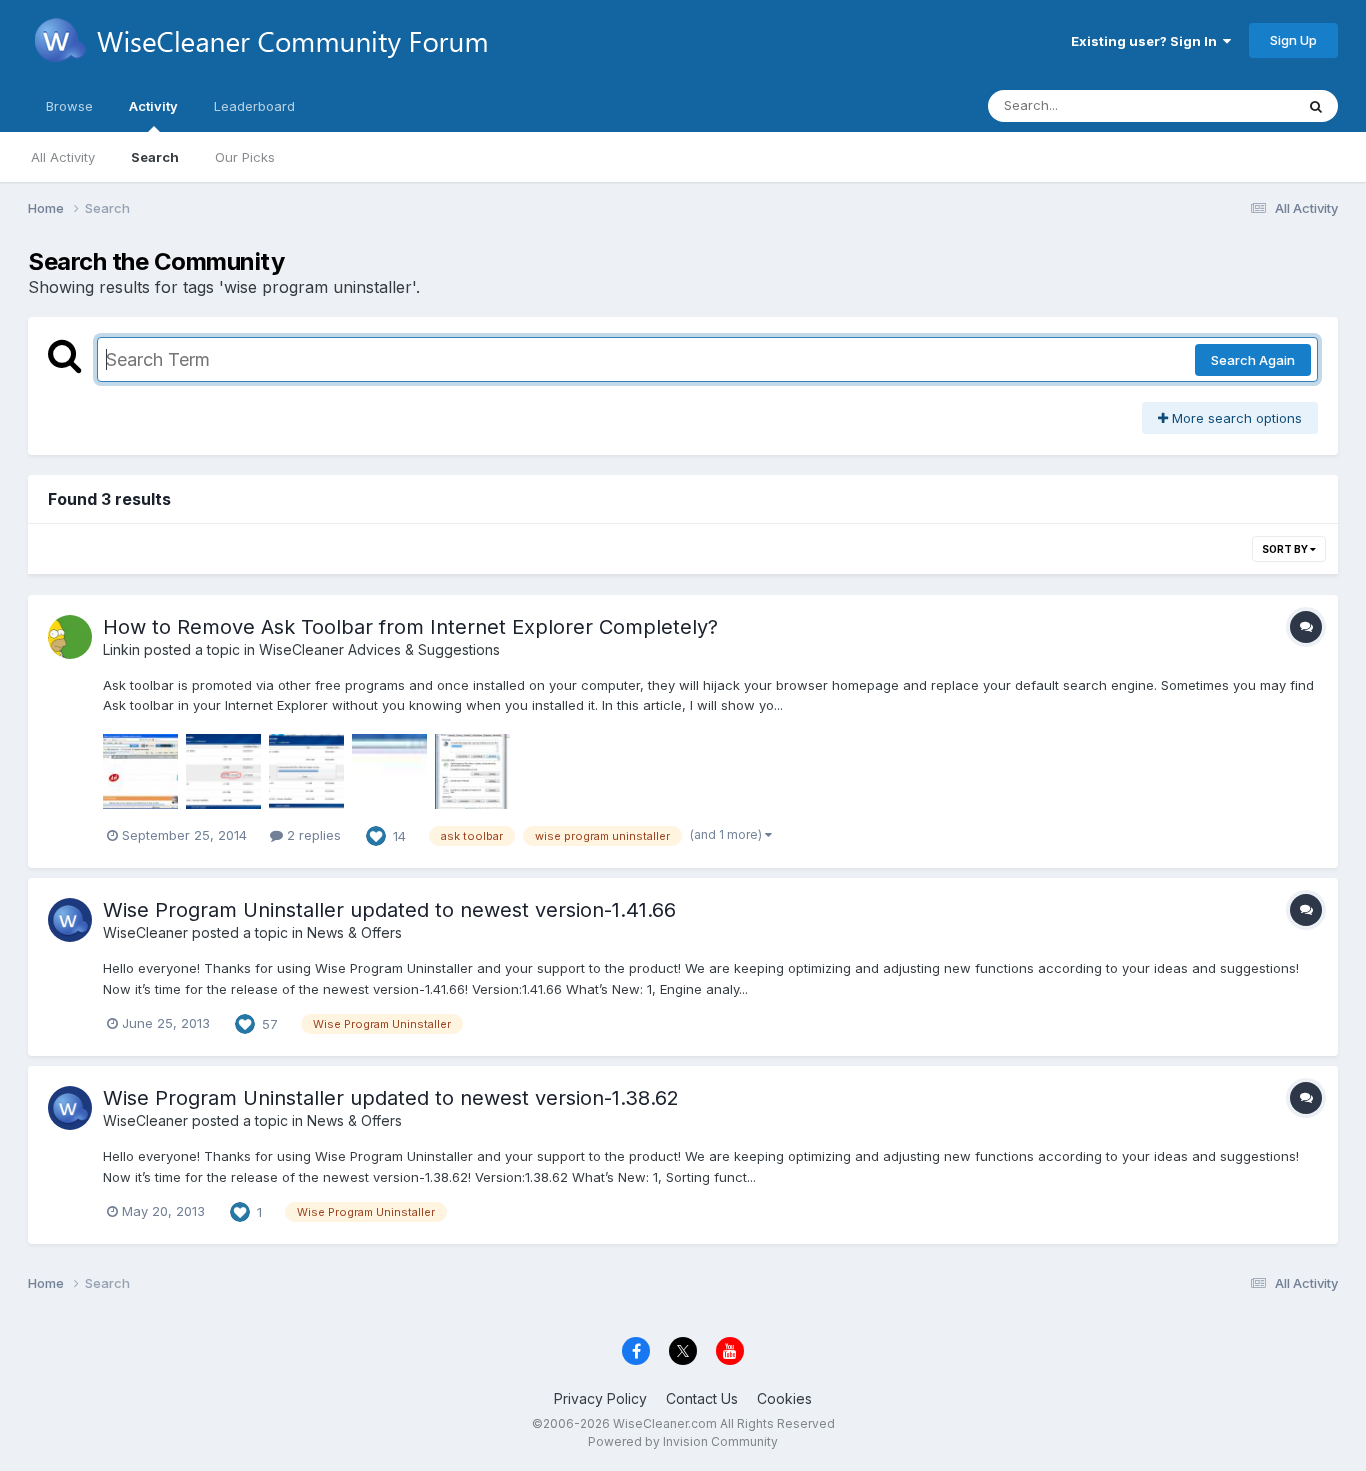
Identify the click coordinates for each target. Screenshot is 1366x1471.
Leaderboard (254, 106)
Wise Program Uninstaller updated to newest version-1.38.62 (391, 1098)
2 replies (312, 835)
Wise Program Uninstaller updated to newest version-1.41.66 (389, 910)
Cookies (784, 1398)
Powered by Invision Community (683, 1441)
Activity (153, 106)
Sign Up (1293, 40)
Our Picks (245, 157)
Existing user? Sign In (1147, 41)
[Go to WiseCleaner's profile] (70, 920)
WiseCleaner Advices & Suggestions (379, 649)
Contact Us (702, 1398)
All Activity (63, 157)
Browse (69, 106)
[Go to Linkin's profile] (70, 637)
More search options (1235, 418)
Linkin (121, 649)
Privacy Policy (600, 1398)
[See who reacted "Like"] (376, 834)
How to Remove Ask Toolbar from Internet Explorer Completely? (410, 627)
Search (155, 157)
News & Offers (354, 932)
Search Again (1253, 360)
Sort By (1286, 549)
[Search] (1316, 106)
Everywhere (1232, 105)
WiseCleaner (145, 932)
